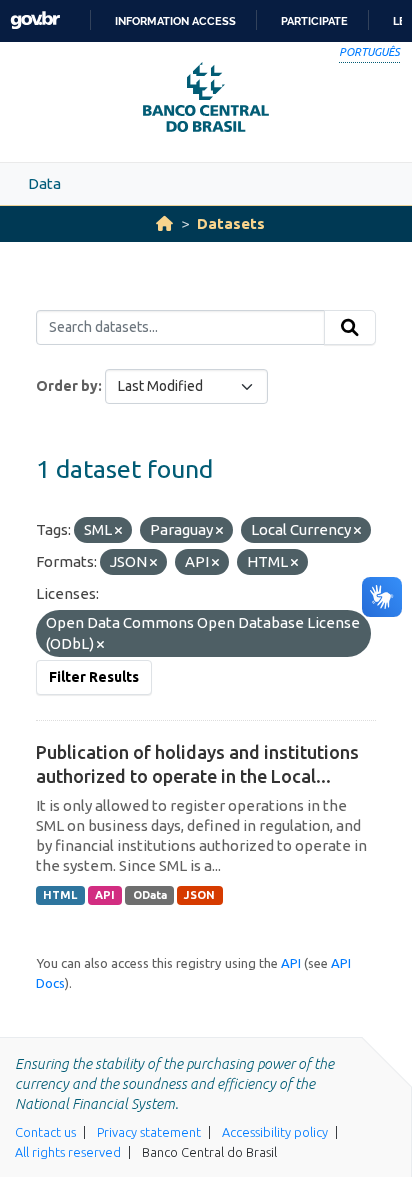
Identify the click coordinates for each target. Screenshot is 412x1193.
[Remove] (118, 531)
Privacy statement (149, 1132)
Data (44, 183)
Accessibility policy (275, 1132)
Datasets (231, 223)
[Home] (164, 223)
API (105, 895)
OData (150, 895)
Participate (314, 21)
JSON (199, 895)
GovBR (35, 20)
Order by (67, 386)
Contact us (45, 1132)
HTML (60, 895)
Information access (175, 21)
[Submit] (350, 328)
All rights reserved (68, 1152)
